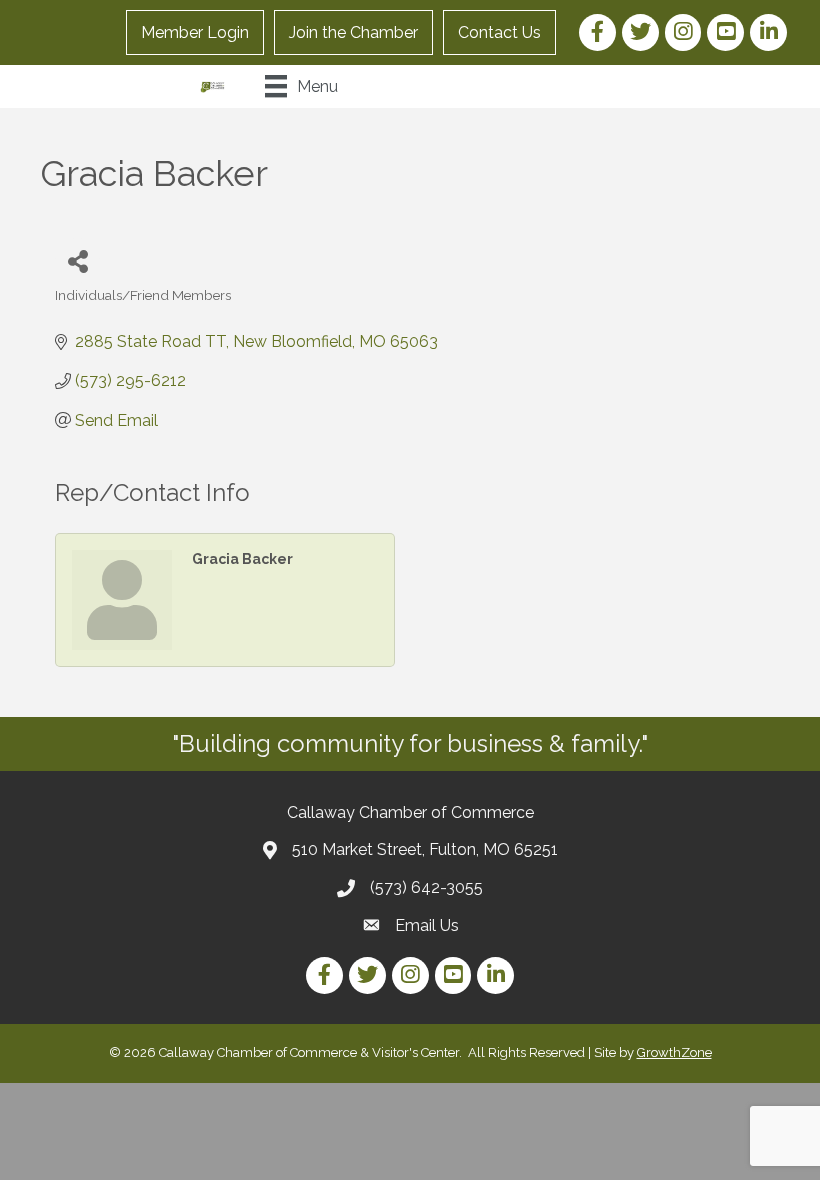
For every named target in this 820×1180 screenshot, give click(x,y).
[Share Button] (77, 260)
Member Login (195, 32)
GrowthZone (674, 1052)
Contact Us (499, 32)
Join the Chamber (353, 32)
